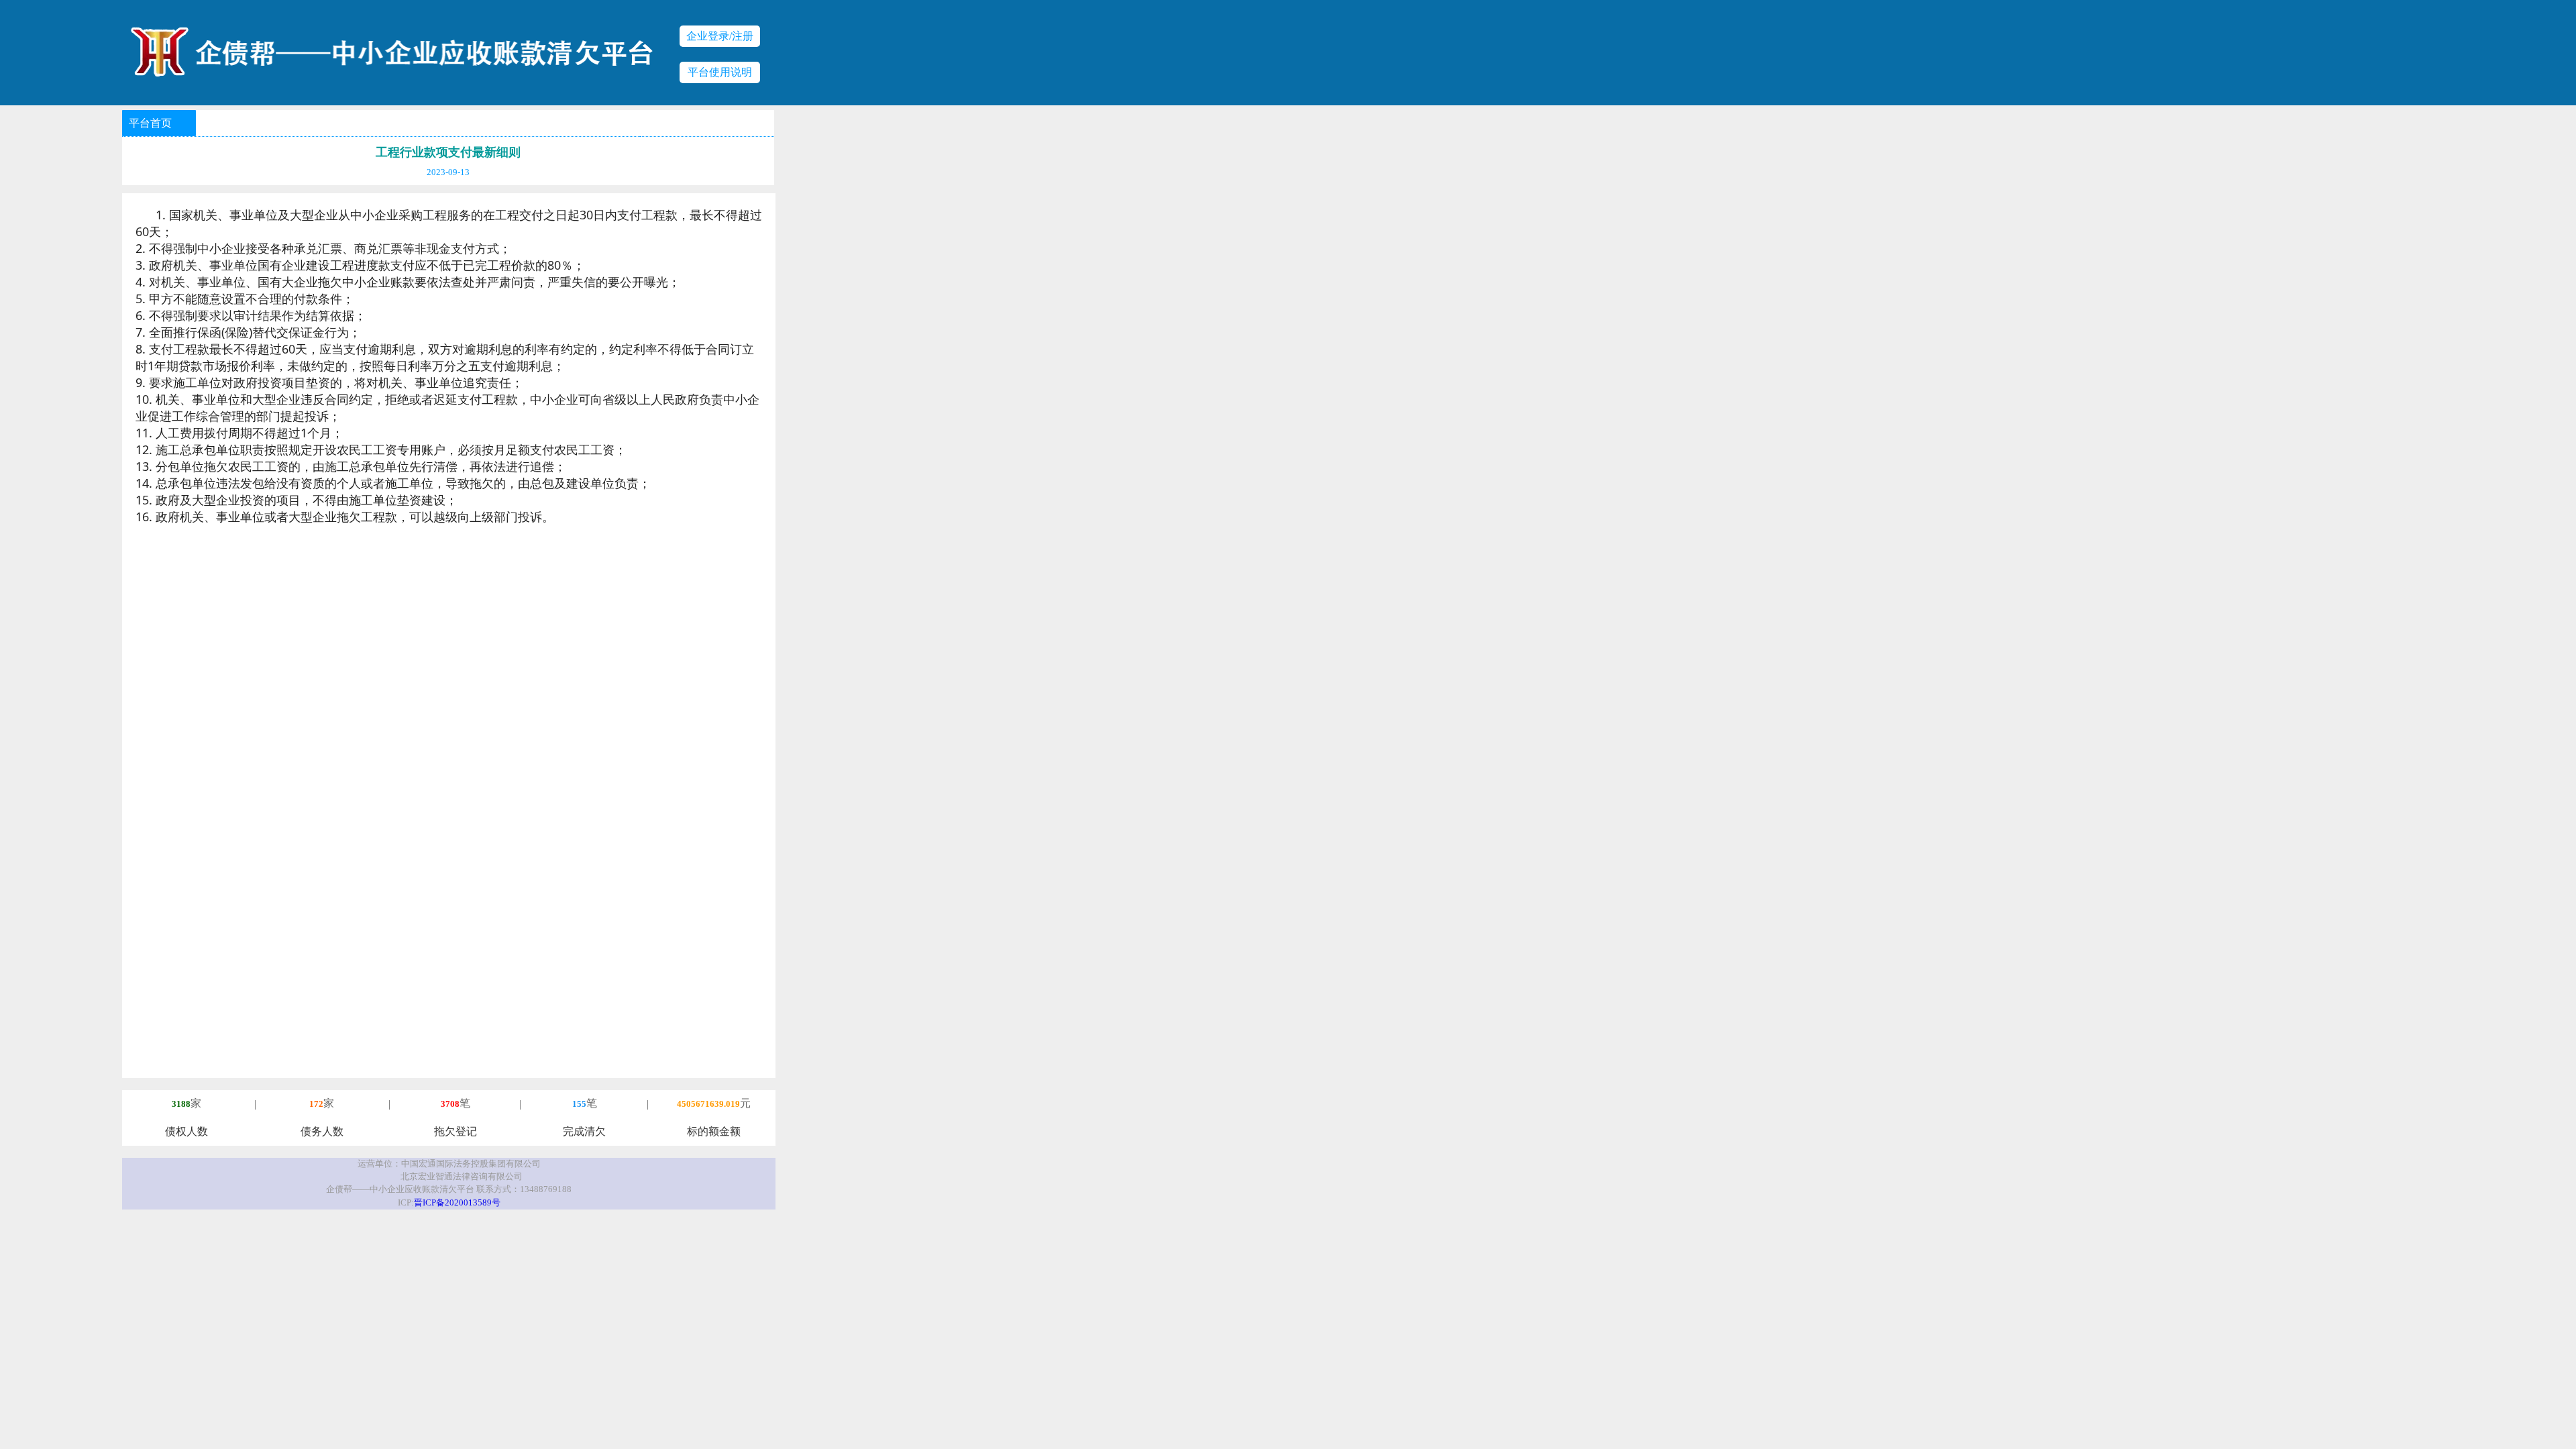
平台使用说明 (720, 72)
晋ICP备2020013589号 (457, 1203)
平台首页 (150, 123)
